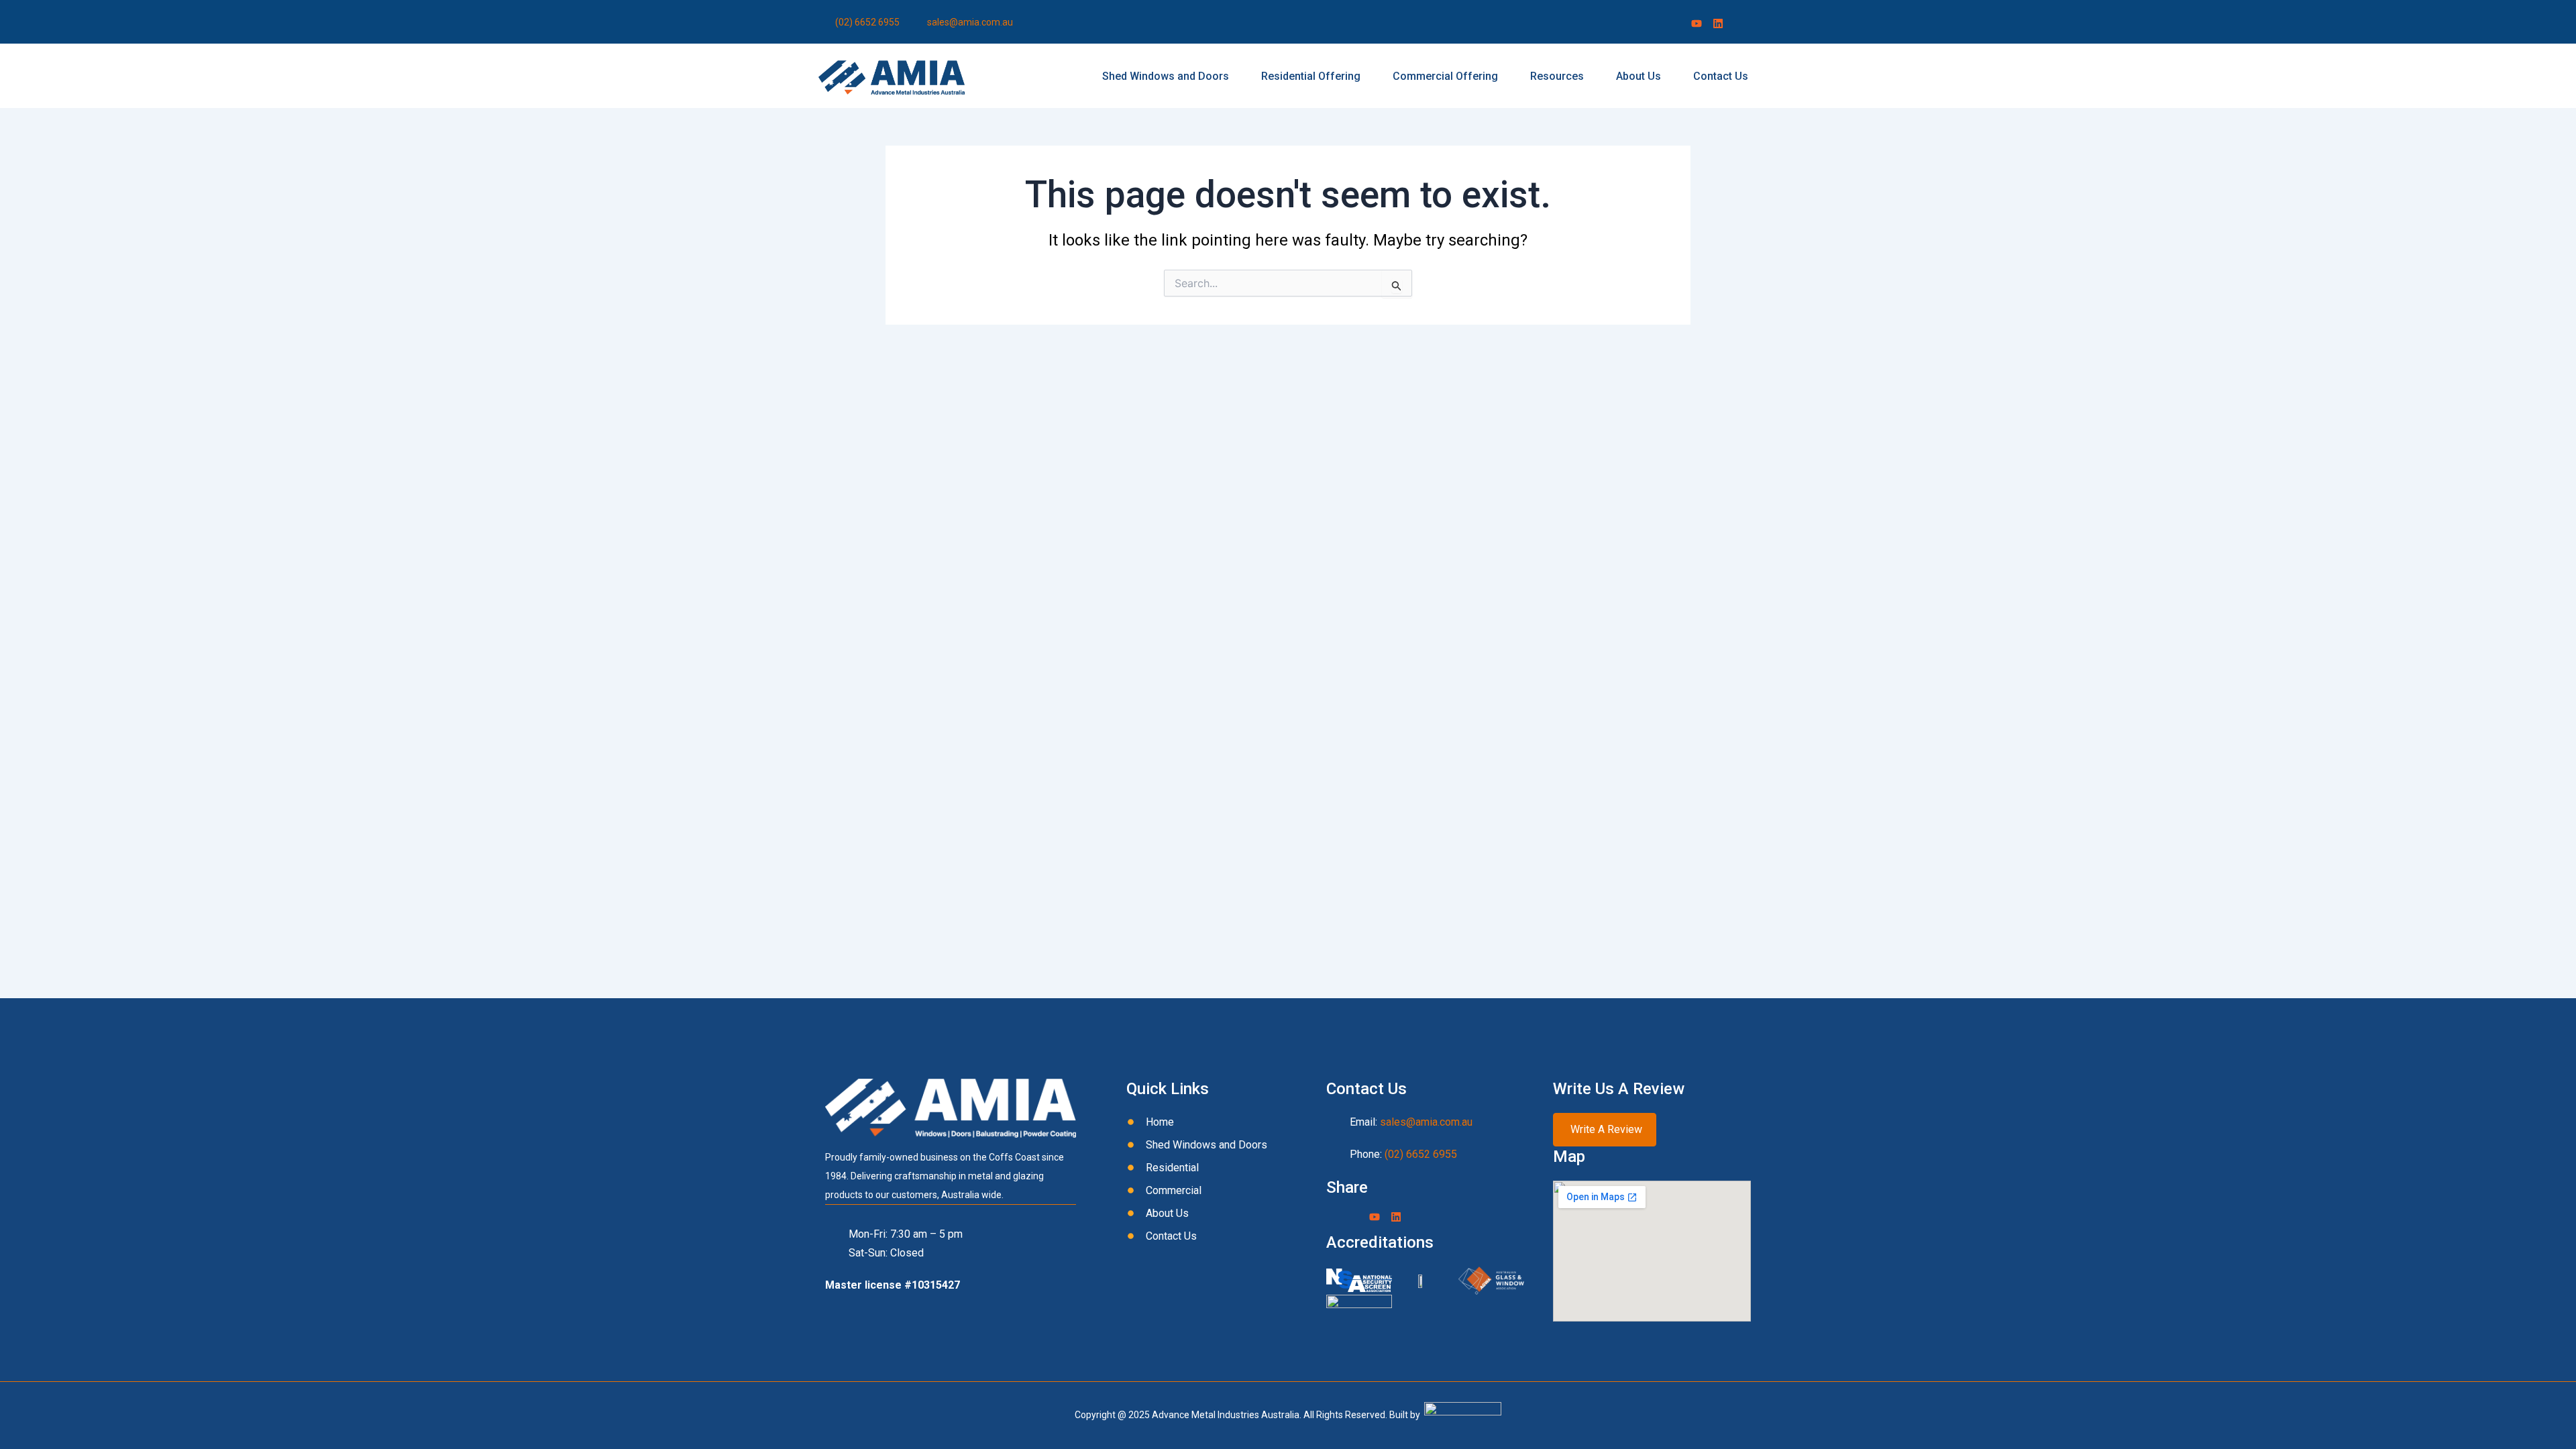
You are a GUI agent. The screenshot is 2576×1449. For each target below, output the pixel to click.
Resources (1557, 76)
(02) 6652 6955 (1421, 1154)
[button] (1169, 76)
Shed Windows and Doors (1166, 76)
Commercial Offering (1445, 76)
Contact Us (1721, 76)
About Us (1639, 76)
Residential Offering (1311, 76)
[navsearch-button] (1749, 23)
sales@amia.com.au (1426, 1122)
